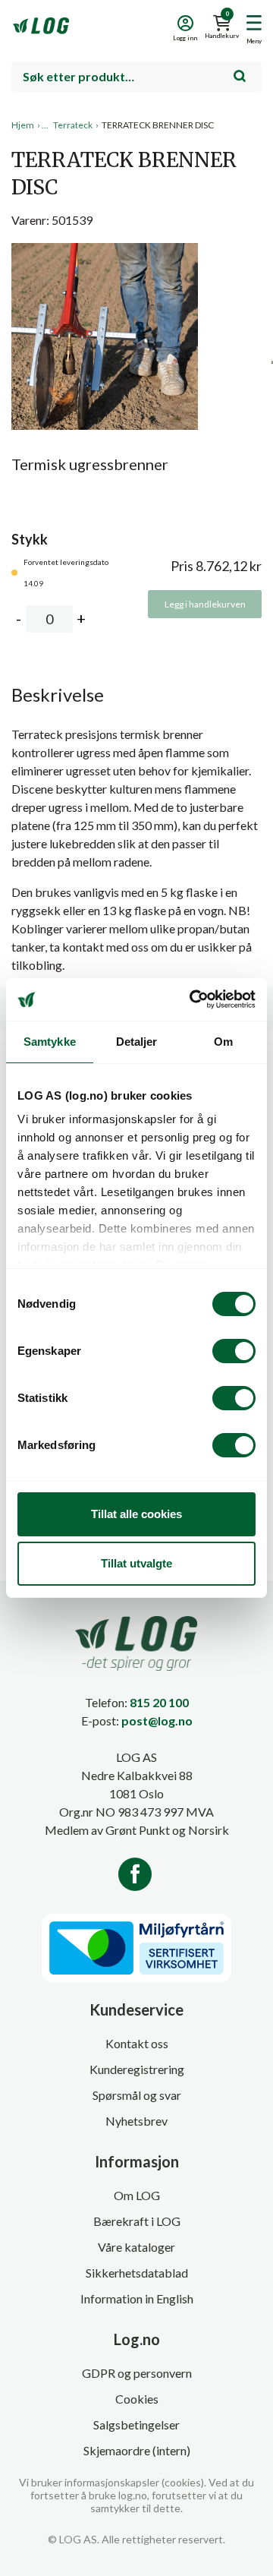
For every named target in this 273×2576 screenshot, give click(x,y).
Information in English (137, 2298)
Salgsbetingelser (136, 2424)
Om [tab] (223, 1042)
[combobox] (136, 77)
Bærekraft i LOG (137, 2221)
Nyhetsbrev (136, 2121)
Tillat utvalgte (136, 1563)
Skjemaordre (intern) (137, 2450)
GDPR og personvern (137, 2373)
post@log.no (157, 1720)
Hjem (23, 125)
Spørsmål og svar (137, 2095)
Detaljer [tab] (137, 1042)
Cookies (137, 2399)
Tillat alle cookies (136, 1514)
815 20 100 (159, 1702)
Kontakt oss (137, 2043)
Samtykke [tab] (50, 1042)
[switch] (234, 1351)
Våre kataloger (136, 2247)
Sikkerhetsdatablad (137, 2273)
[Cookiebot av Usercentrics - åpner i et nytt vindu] (193, 999)
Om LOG (137, 2195)
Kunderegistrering (137, 2069)
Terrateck (73, 125)
